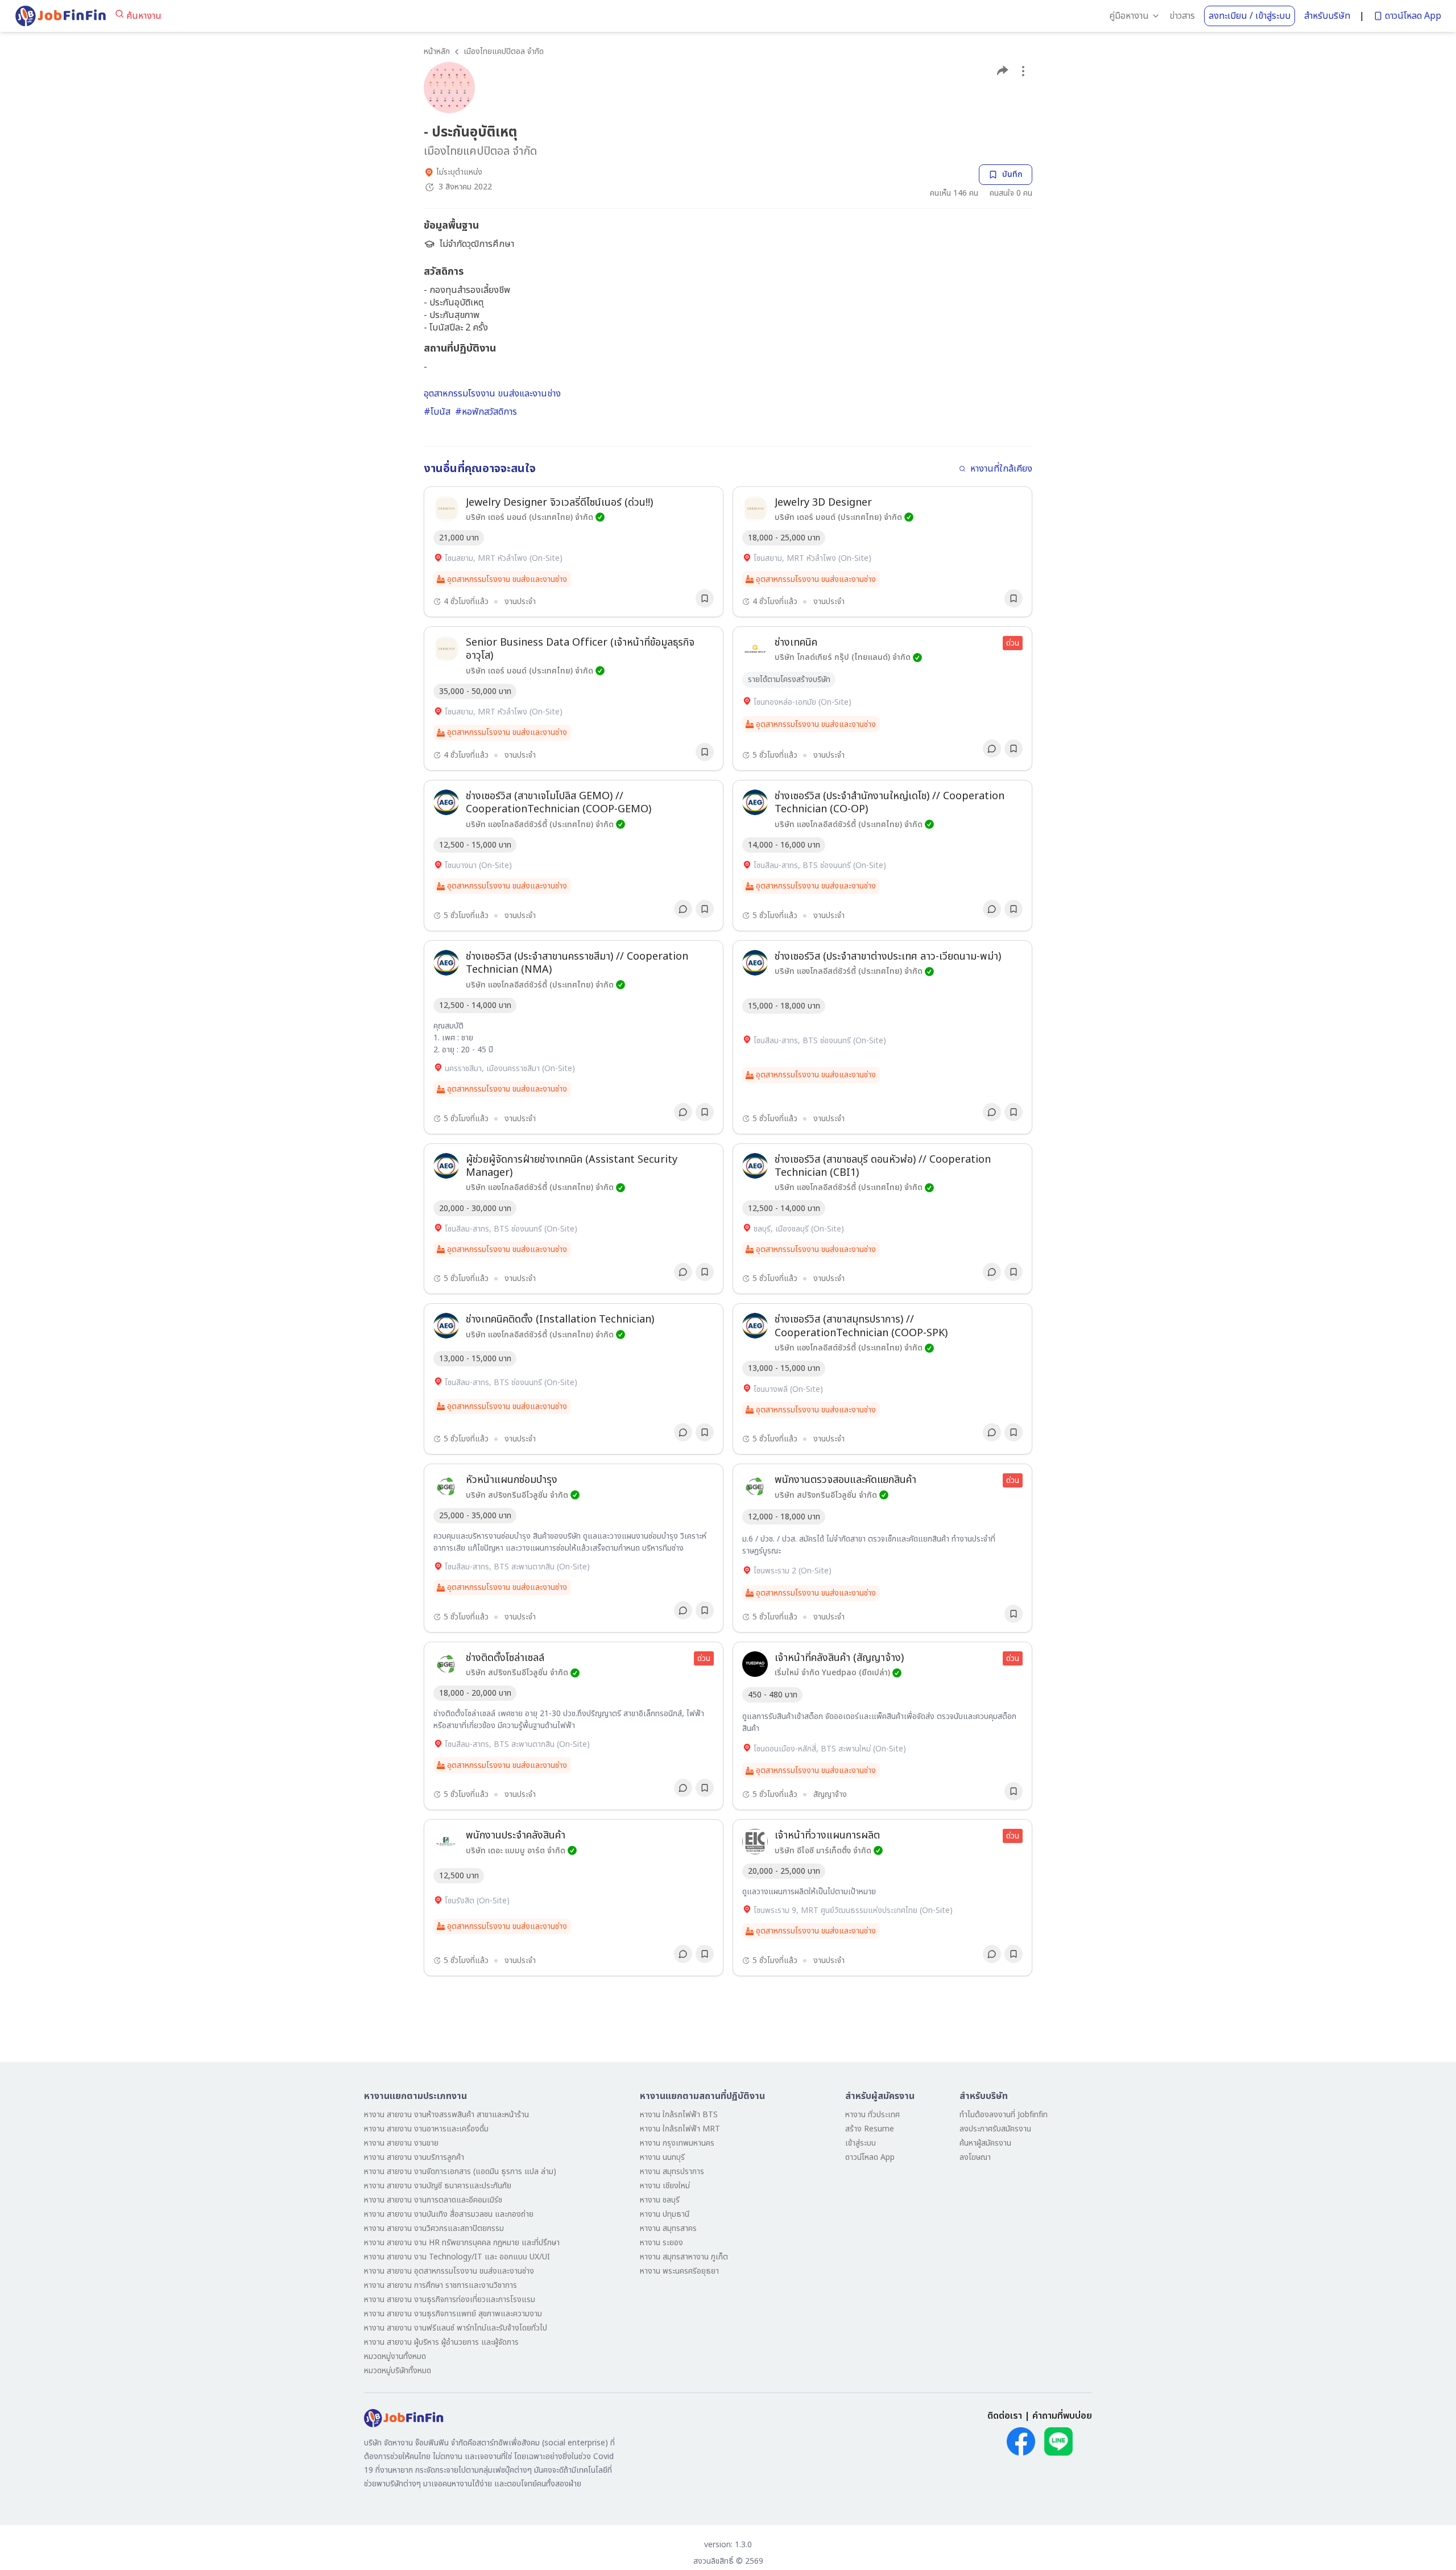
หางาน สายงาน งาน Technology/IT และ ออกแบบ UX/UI (457, 2257)
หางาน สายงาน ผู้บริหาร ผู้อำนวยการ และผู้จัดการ (441, 2342)
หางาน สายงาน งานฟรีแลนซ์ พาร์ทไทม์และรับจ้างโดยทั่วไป (456, 2328)
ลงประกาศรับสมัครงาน (995, 2129)
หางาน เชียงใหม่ (665, 2186)
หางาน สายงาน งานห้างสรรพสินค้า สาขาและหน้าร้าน (446, 2115)
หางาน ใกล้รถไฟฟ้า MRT (680, 2129)
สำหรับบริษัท (1327, 16)
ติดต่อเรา (1005, 2416)
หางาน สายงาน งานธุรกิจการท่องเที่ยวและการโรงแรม (450, 2300)
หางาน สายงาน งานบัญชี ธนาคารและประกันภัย (438, 2186)
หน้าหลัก (437, 51)
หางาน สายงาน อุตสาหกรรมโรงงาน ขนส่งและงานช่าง (449, 2271)
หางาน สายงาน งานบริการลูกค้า (414, 2157)
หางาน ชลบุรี (660, 2200)
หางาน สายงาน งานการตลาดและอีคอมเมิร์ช (433, 2200)
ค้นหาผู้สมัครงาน (985, 2143)
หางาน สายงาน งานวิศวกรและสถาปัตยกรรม (434, 2228)
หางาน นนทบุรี (662, 2157)
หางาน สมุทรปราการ (672, 2172)
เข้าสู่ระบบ (861, 2143)
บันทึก (1012, 174)
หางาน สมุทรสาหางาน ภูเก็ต (684, 2257)
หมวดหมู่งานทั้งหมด (395, 2356)
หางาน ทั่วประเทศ (872, 2115)
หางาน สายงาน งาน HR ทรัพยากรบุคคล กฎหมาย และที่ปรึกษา (462, 2243)
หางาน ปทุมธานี (665, 2214)
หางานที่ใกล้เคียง (1001, 469)
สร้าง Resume (870, 2129)
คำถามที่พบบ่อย (1062, 2416)
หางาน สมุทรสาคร (668, 2228)
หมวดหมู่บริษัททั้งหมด (398, 2371)
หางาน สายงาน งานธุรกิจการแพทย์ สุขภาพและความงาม (453, 2314)
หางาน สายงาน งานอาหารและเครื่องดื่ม (426, 2129)
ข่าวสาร (1182, 16)
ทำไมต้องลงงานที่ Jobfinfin (1004, 2115)
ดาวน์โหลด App (1413, 16)
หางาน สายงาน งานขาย (401, 2143)
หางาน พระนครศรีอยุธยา (679, 2271)
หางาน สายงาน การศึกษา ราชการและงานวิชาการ (440, 2285)
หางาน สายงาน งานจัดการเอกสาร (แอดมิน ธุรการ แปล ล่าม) (460, 2172)
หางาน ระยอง (661, 2243)
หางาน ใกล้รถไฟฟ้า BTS (679, 2115)
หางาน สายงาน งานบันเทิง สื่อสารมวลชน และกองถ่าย (449, 2214)
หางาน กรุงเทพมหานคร (677, 2143)
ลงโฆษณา (975, 2157)
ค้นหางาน (144, 16)
